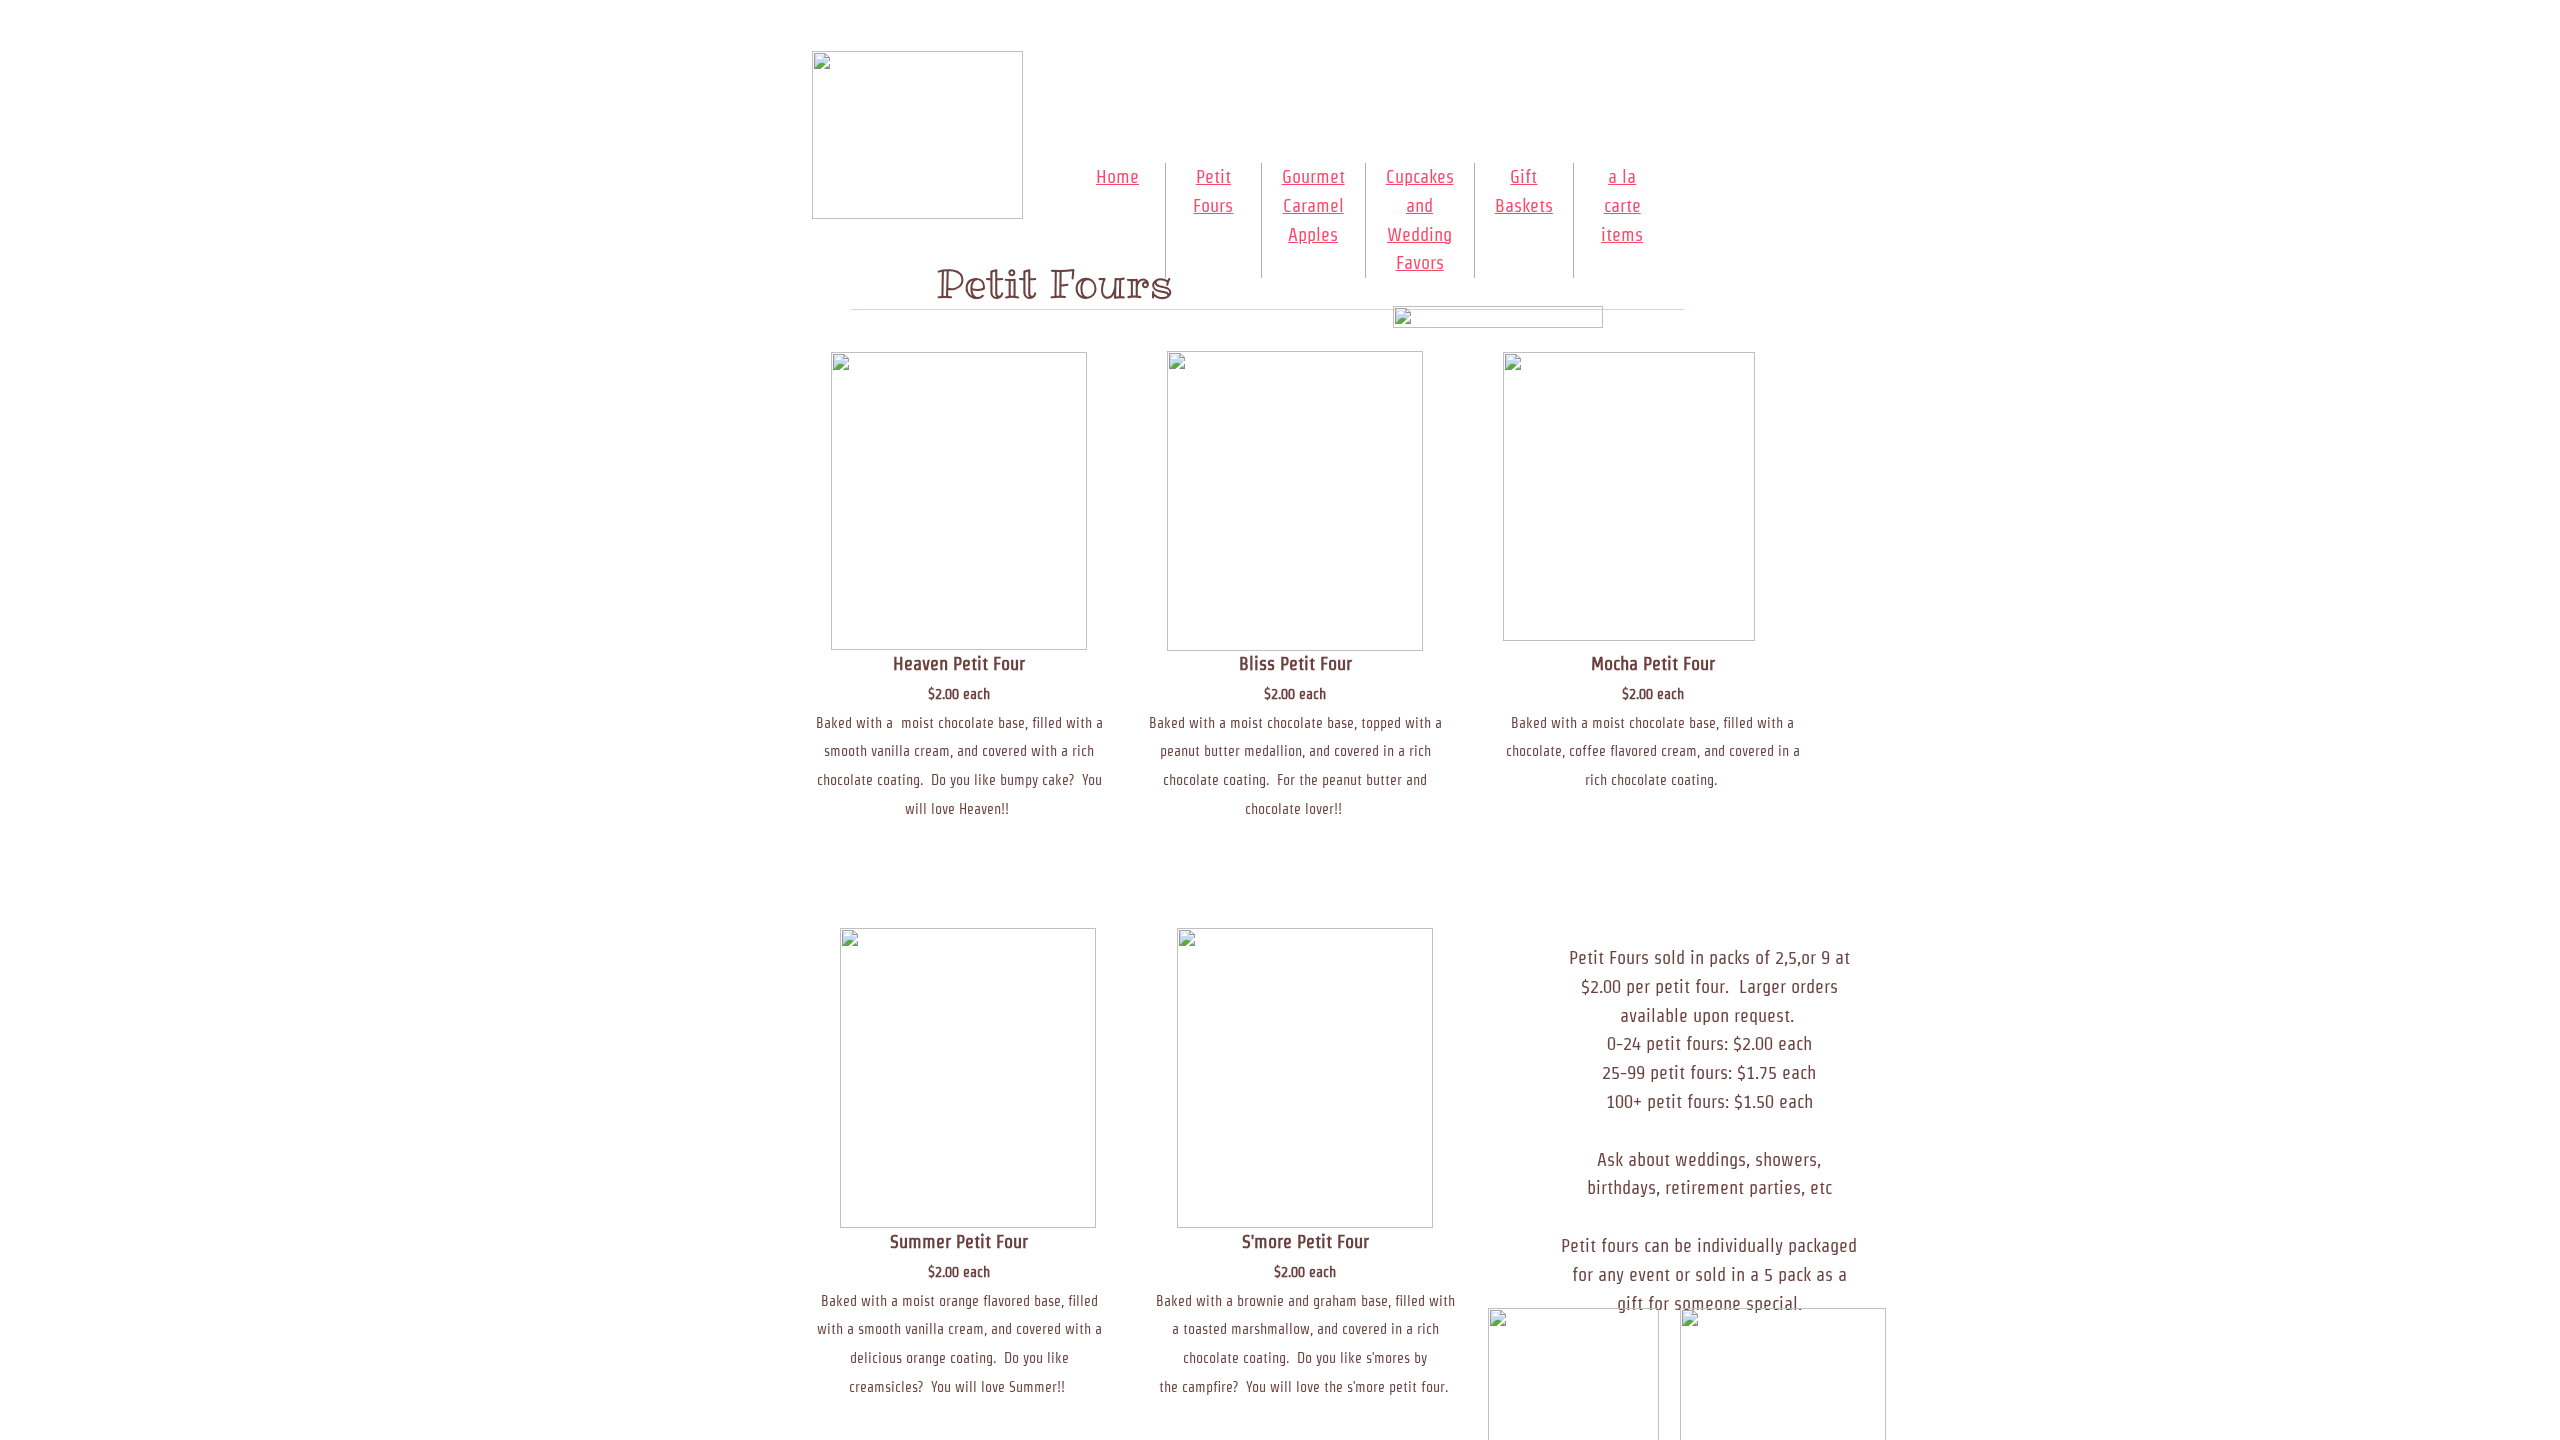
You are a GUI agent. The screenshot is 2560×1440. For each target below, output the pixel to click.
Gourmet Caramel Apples (1313, 205)
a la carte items (1622, 205)
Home (1117, 176)
